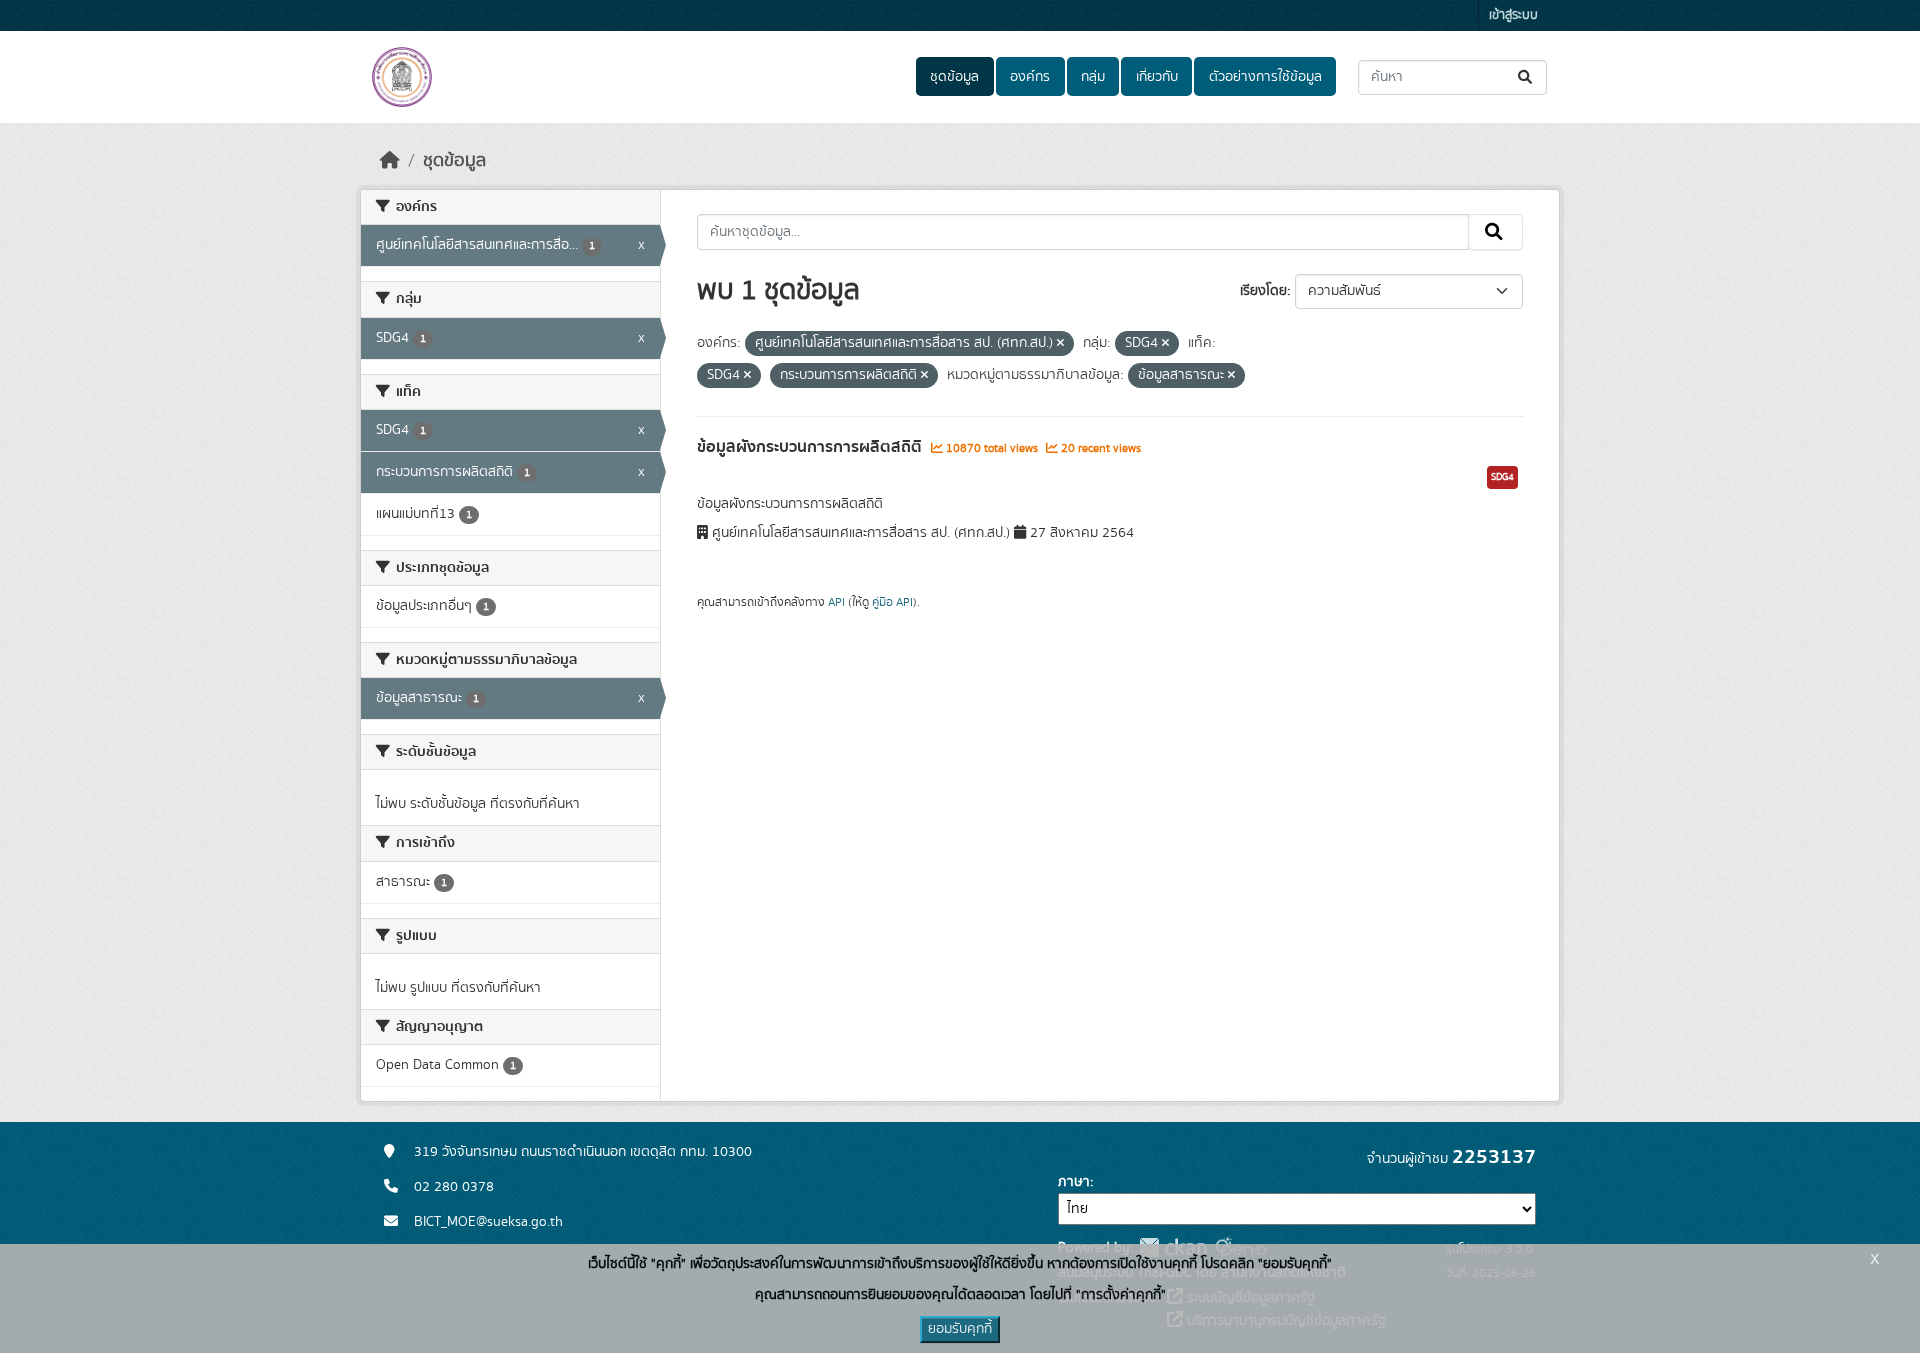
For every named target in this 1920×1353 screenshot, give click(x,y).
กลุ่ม (1093, 77)
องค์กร (1030, 77)
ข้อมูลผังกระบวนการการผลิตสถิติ (811, 447)
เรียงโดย (1263, 291)
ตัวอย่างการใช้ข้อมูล (1265, 77)
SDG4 (1502, 477)
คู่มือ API (892, 602)
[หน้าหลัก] (390, 161)
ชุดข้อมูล (954, 77)
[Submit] (1526, 77)
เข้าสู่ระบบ (1513, 15)
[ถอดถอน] (1060, 344)
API (836, 602)
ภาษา (1074, 1182)
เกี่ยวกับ (1157, 77)
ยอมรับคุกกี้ (960, 1329)
